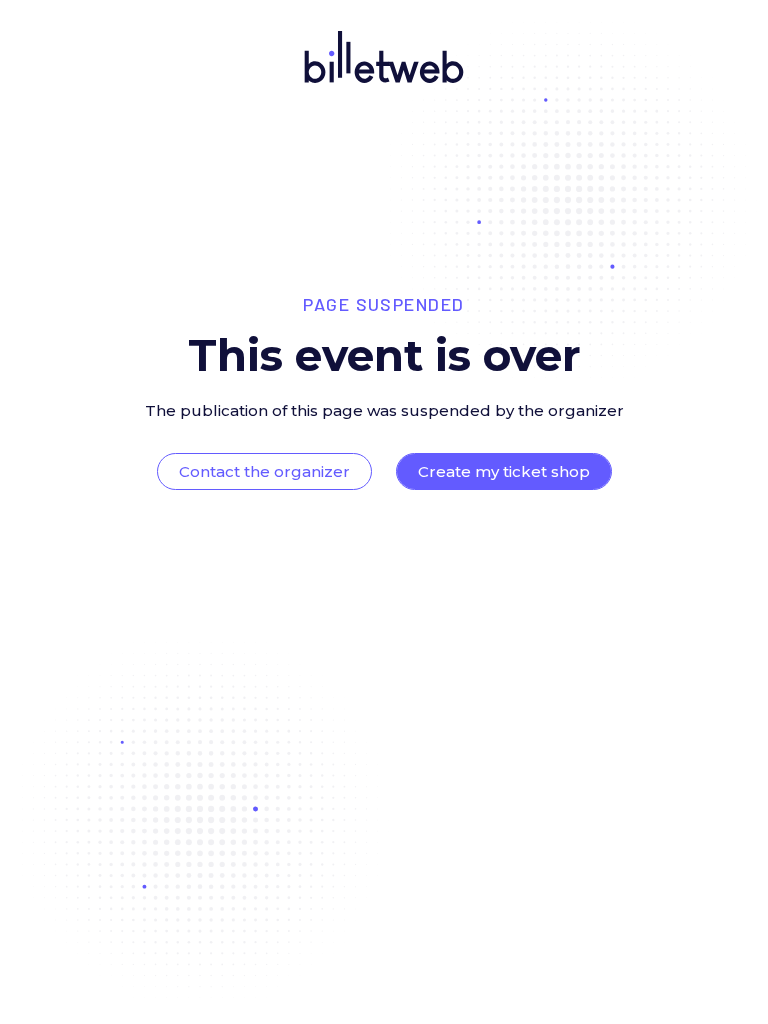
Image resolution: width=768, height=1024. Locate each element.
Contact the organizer (264, 471)
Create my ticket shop (504, 471)
